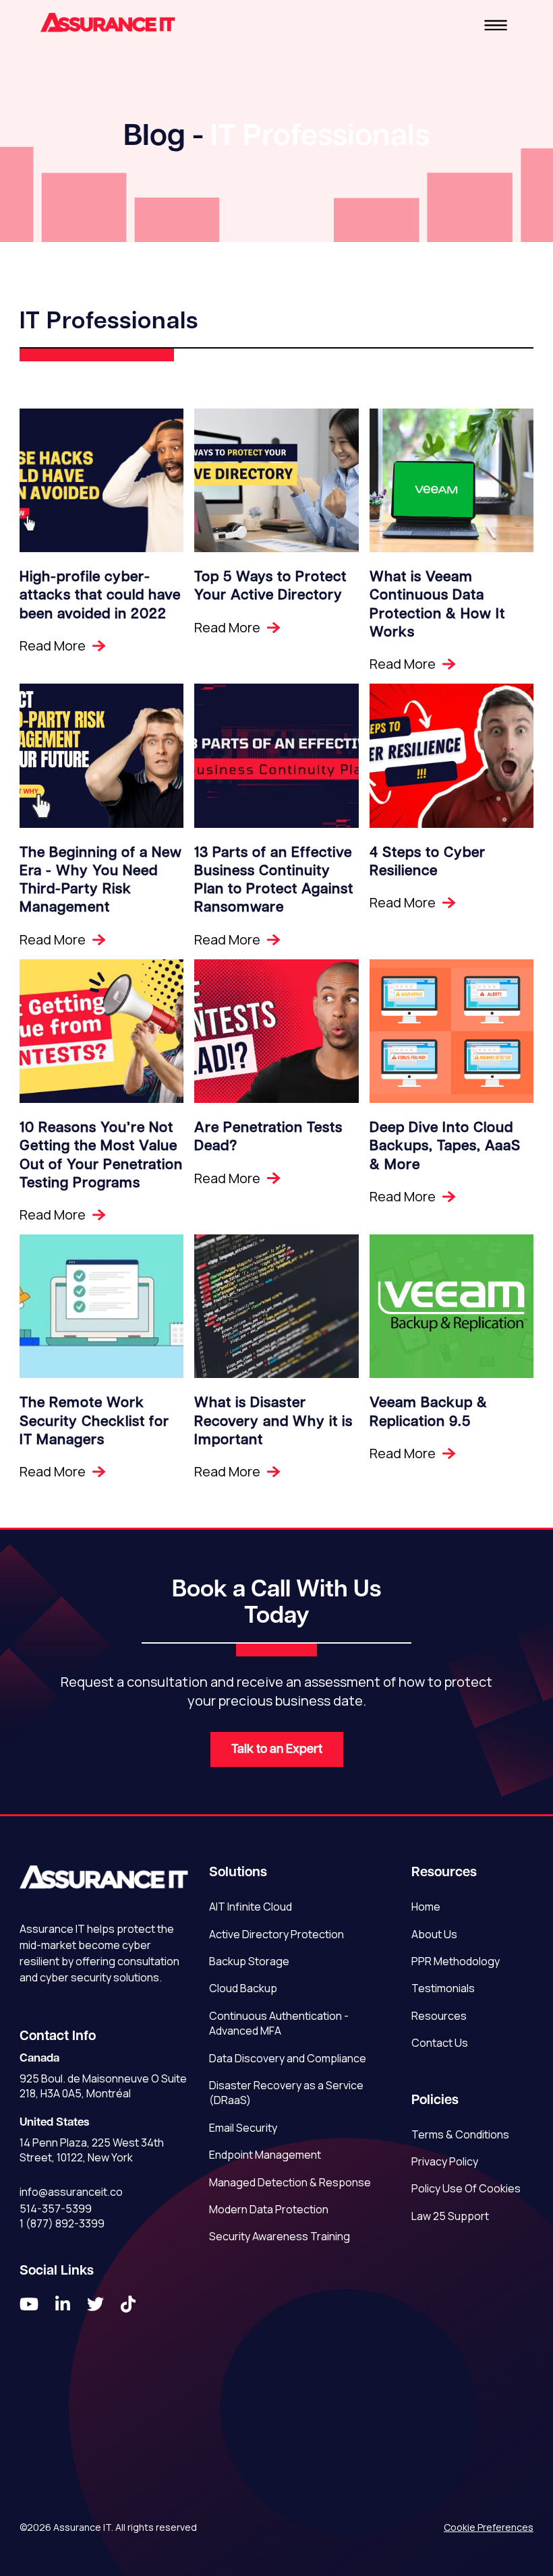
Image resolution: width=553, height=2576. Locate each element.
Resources (439, 2016)
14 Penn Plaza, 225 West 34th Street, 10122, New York (92, 2150)
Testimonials (443, 1988)
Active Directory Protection (276, 1934)
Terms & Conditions (460, 2134)
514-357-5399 (56, 2209)
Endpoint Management (265, 2155)
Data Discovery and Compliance (288, 2058)
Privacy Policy (445, 2161)
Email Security (243, 2128)
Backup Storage (249, 1961)
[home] (108, 24)
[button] (496, 24)
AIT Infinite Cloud (251, 1907)
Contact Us (440, 2043)
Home (426, 1907)
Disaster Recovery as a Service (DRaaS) (286, 2093)
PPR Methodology (456, 1961)
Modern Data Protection (269, 2209)
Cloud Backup (243, 1988)
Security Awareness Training (280, 2236)
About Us (434, 1934)
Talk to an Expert (277, 1749)
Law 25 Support (450, 2216)
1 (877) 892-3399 (62, 2223)
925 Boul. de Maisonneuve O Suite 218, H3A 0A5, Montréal (103, 2086)
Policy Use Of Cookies (466, 2188)
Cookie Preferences (489, 2527)
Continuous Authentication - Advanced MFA (279, 2023)
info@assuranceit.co (71, 2192)
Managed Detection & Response (290, 2182)
